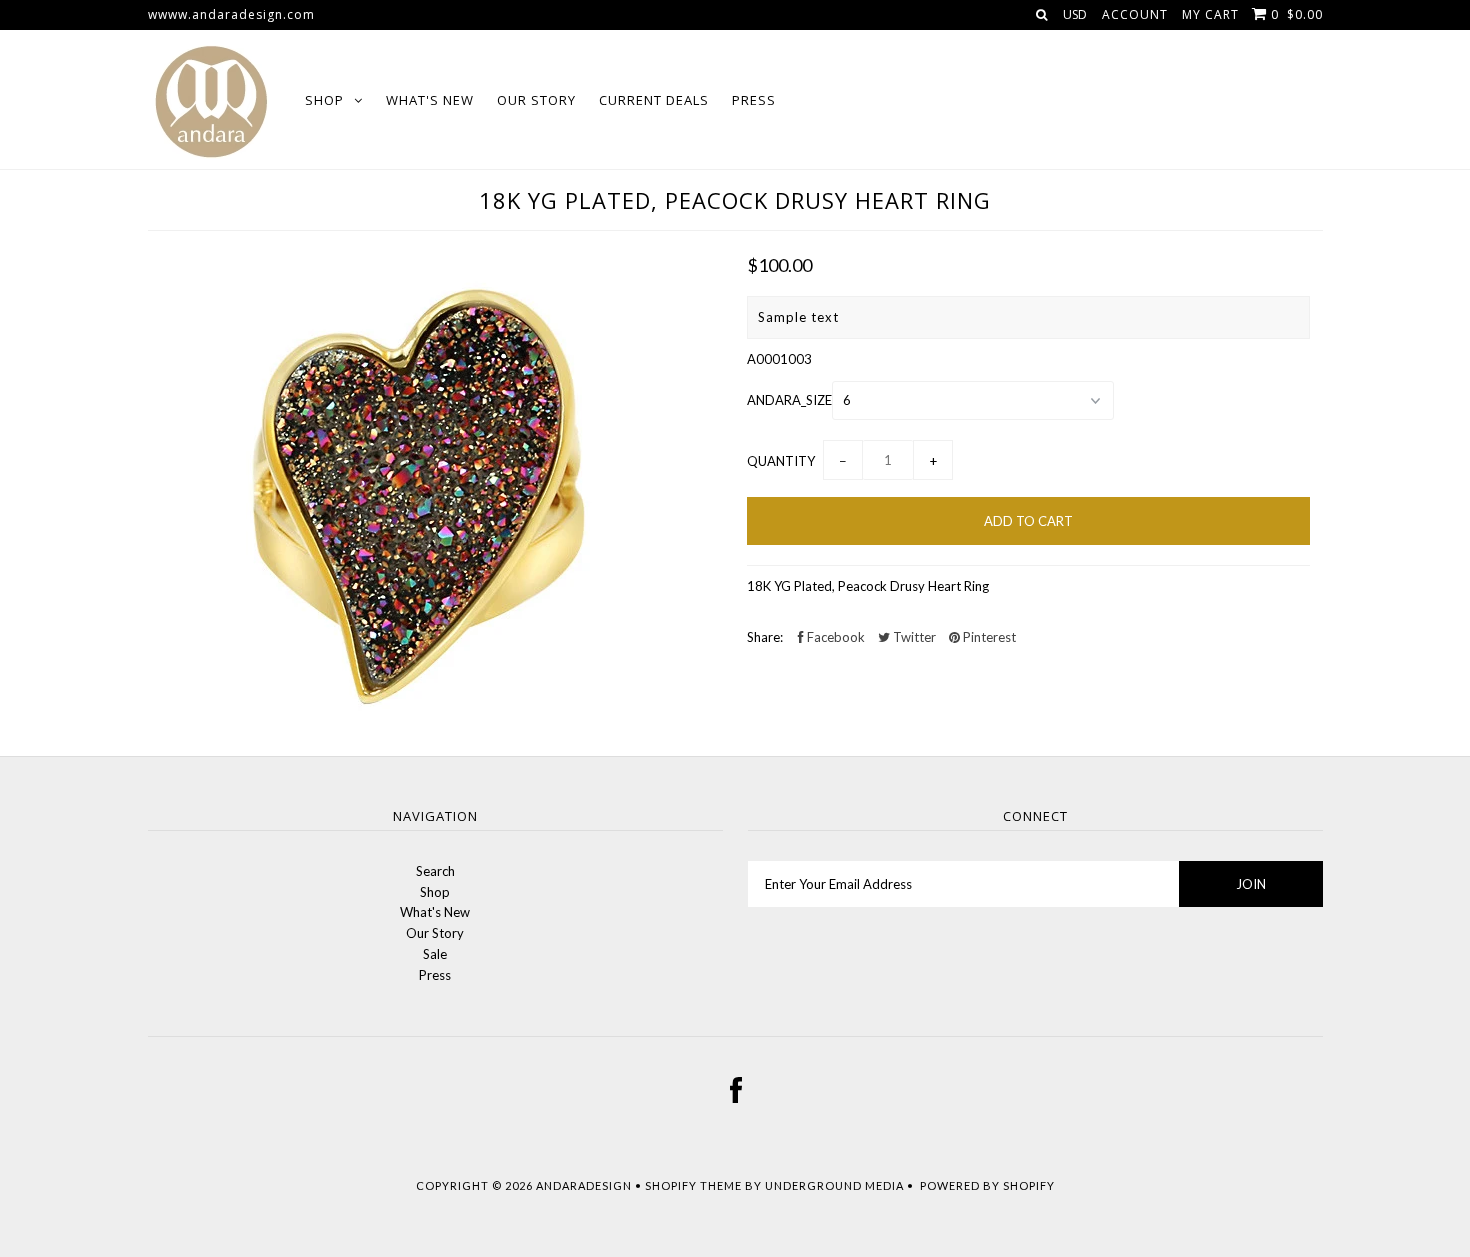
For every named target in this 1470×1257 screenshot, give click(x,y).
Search (435, 871)
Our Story (536, 100)
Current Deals (654, 100)
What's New (430, 100)
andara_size (789, 400)
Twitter (913, 637)
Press (754, 100)
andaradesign (584, 1185)
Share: (765, 637)
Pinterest (988, 637)
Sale (435, 954)
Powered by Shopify (987, 1185)
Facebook (834, 637)
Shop (324, 100)
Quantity (781, 461)
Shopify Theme (693, 1185)
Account (1135, 14)
